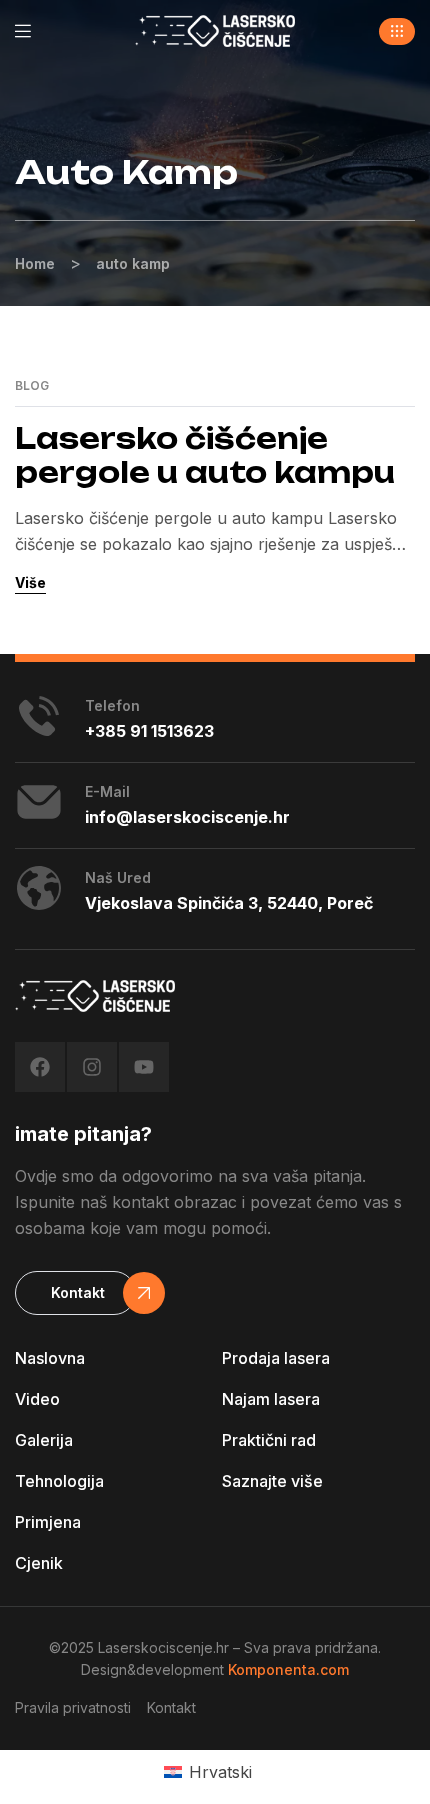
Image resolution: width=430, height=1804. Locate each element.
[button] (397, 31)
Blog (32, 386)
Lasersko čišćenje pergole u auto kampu (205, 455)
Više (30, 582)
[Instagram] (92, 1067)
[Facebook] (40, 1067)
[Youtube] (144, 1067)
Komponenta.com (288, 1669)
